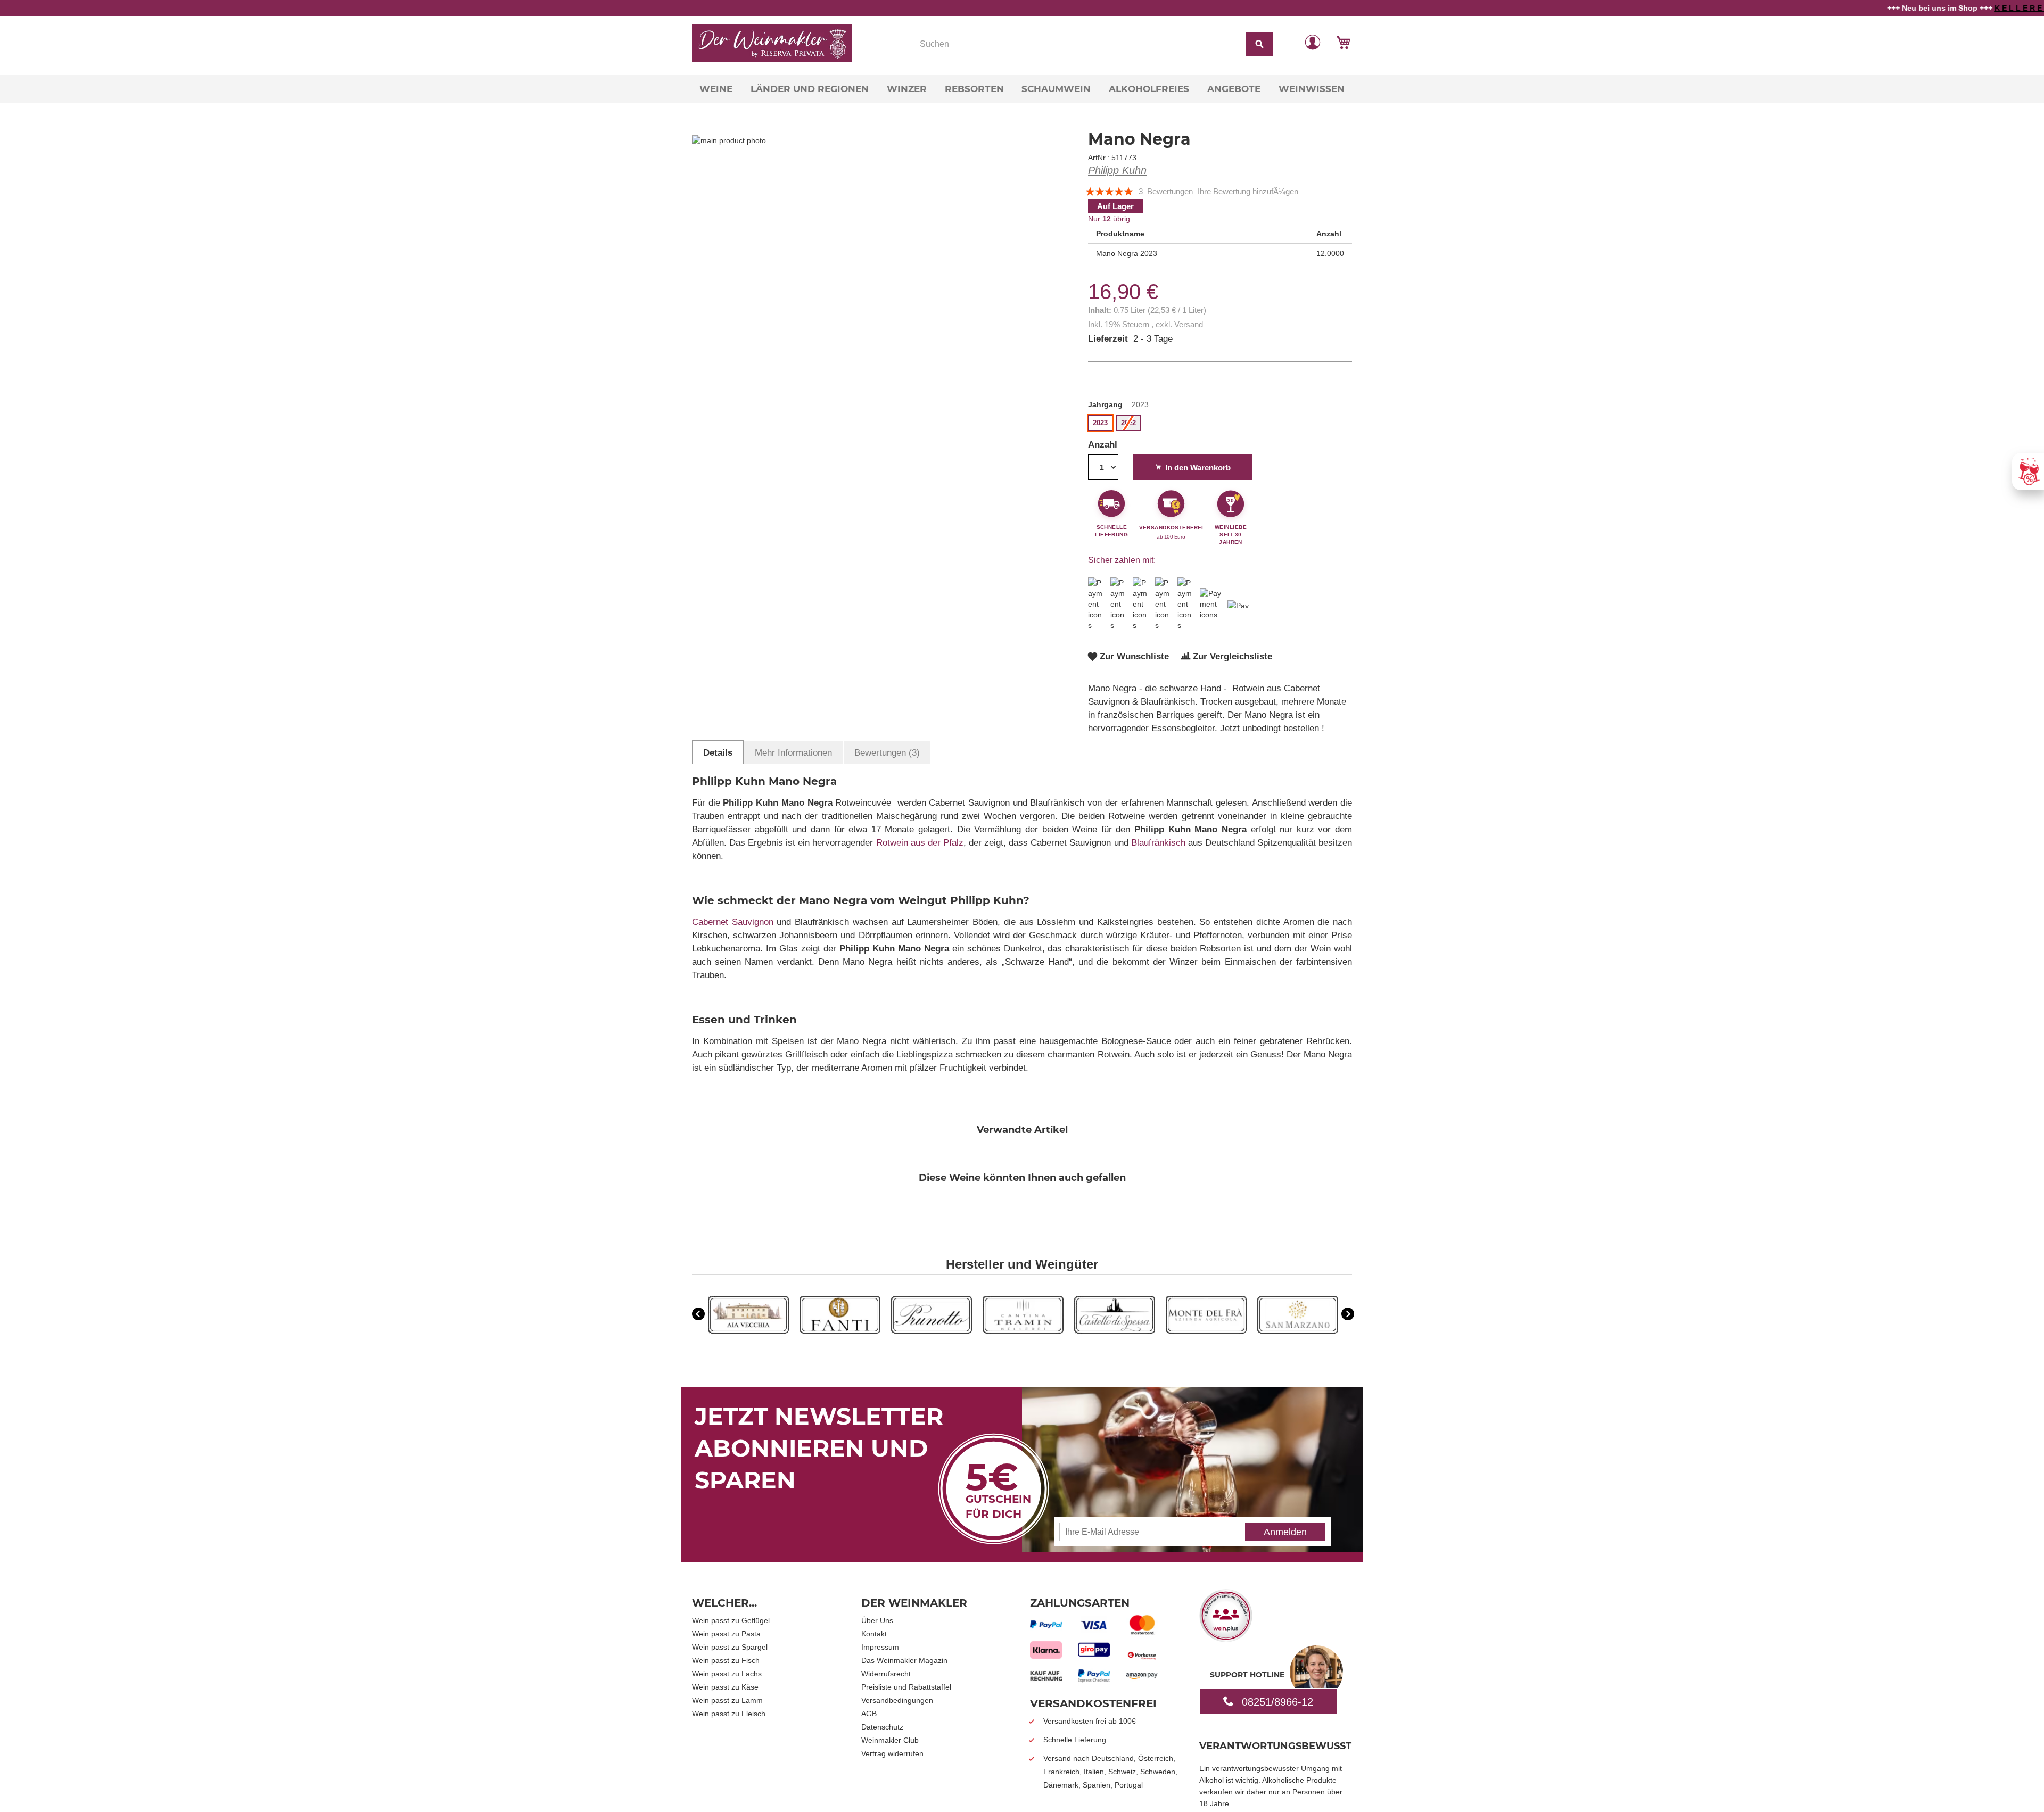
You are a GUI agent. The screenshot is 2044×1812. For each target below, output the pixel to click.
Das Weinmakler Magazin (904, 1660)
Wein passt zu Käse (725, 1687)
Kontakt (874, 1634)
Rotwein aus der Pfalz (920, 843)
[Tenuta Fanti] (840, 1331)
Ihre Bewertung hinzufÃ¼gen (1248, 191)
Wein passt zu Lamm (727, 1700)
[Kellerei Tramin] (1023, 1331)
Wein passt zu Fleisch (729, 1714)
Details (718, 753)
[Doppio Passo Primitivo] (1206, 1331)
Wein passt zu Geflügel (731, 1620)
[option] (748, 1316)
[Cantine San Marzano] (1298, 1331)
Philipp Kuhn (1117, 170)
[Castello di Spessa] (1115, 1331)
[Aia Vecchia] (748, 1331)
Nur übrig (1109, 219)
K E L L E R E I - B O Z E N (1972, 8)
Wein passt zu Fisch (726, 1660)
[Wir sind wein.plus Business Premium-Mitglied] (1226, 1639)
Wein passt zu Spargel (730, 1647)
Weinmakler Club (890, 1740)
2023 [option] (1100, 423)
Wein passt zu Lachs (727, 1674)
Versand (1189, 324)
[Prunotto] (932, 1331)
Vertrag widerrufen (892, 1753)
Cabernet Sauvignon (733, 922)
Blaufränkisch (1158, 843)
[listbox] (1220, 424)
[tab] (718, 752)
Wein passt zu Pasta (726, 1634)
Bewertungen (885, 753)
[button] (1313, 42)
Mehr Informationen (793, 753)
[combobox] (1093, 44)
